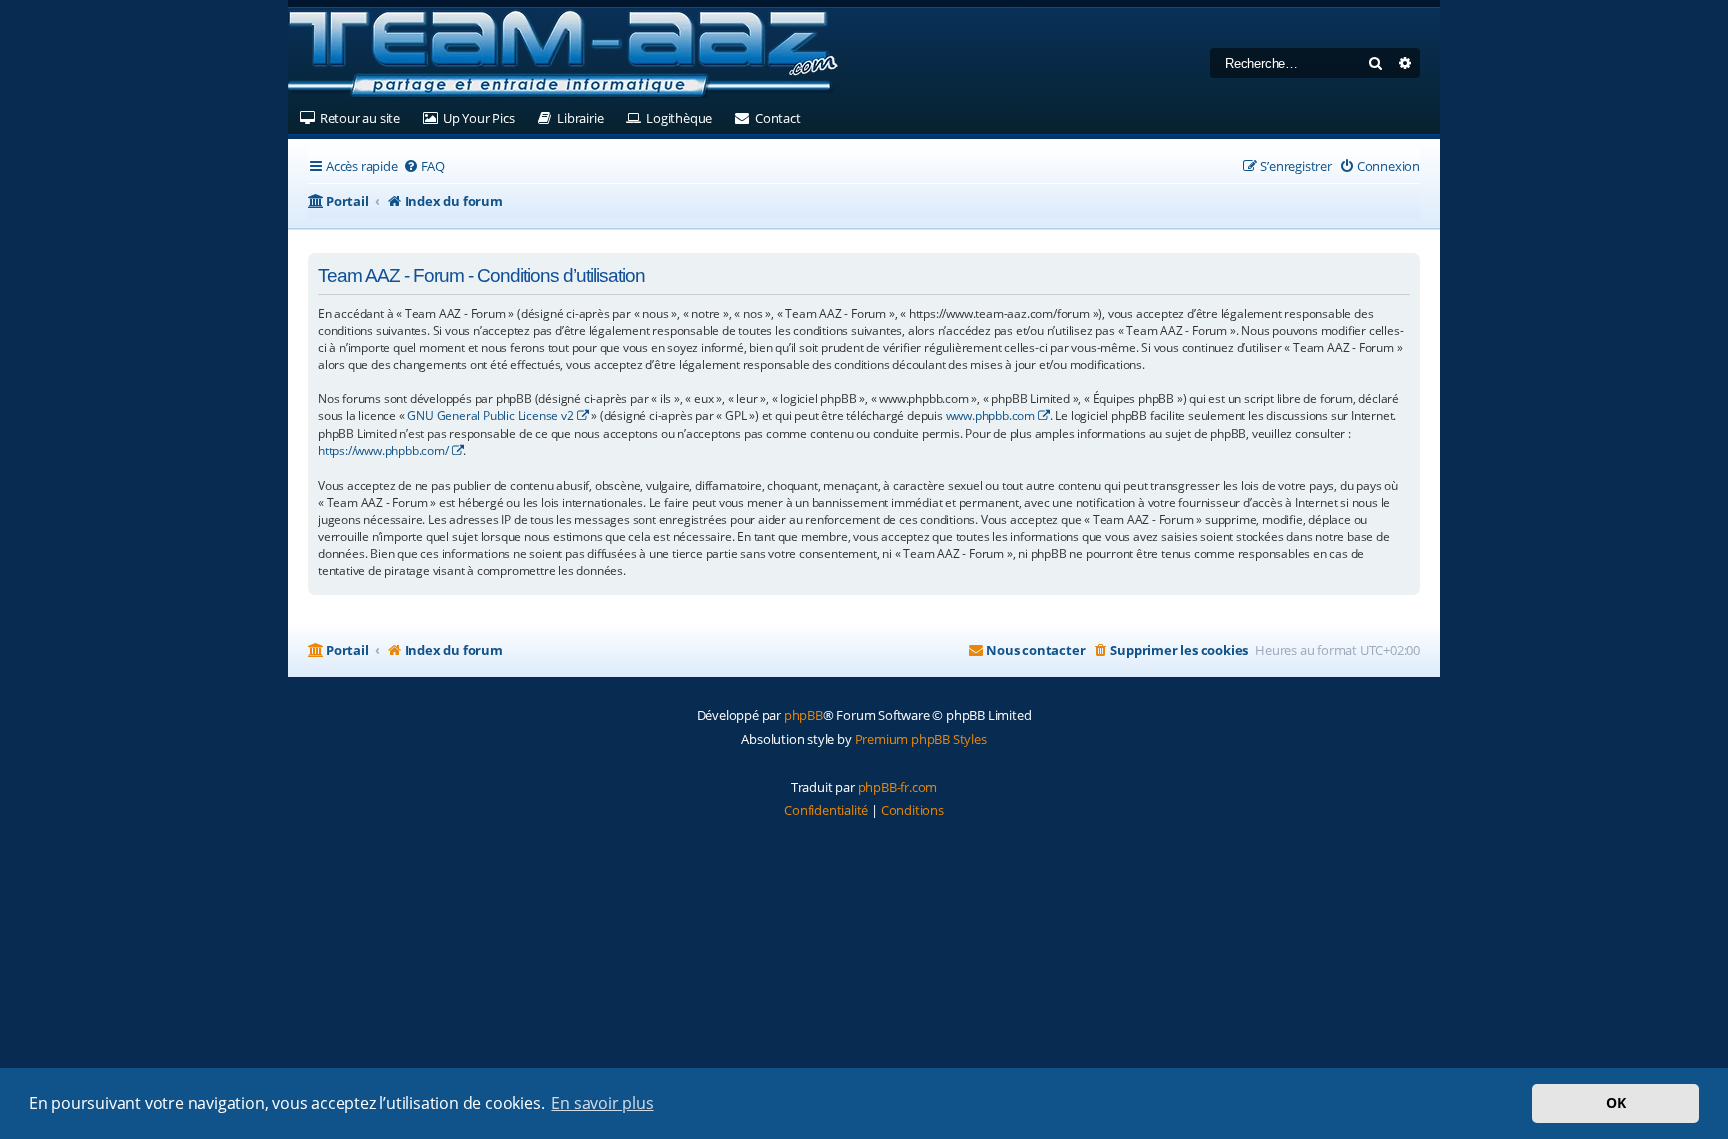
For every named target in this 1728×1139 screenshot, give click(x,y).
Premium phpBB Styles (921, 739)
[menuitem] (424, 166)
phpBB (803, 715)
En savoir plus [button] (602, 1103)
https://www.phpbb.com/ (383, 450)
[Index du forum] (563, 55)
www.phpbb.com (990, 415)
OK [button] (1616, 1102)
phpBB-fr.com (898, 787)
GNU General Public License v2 (490, 415)
